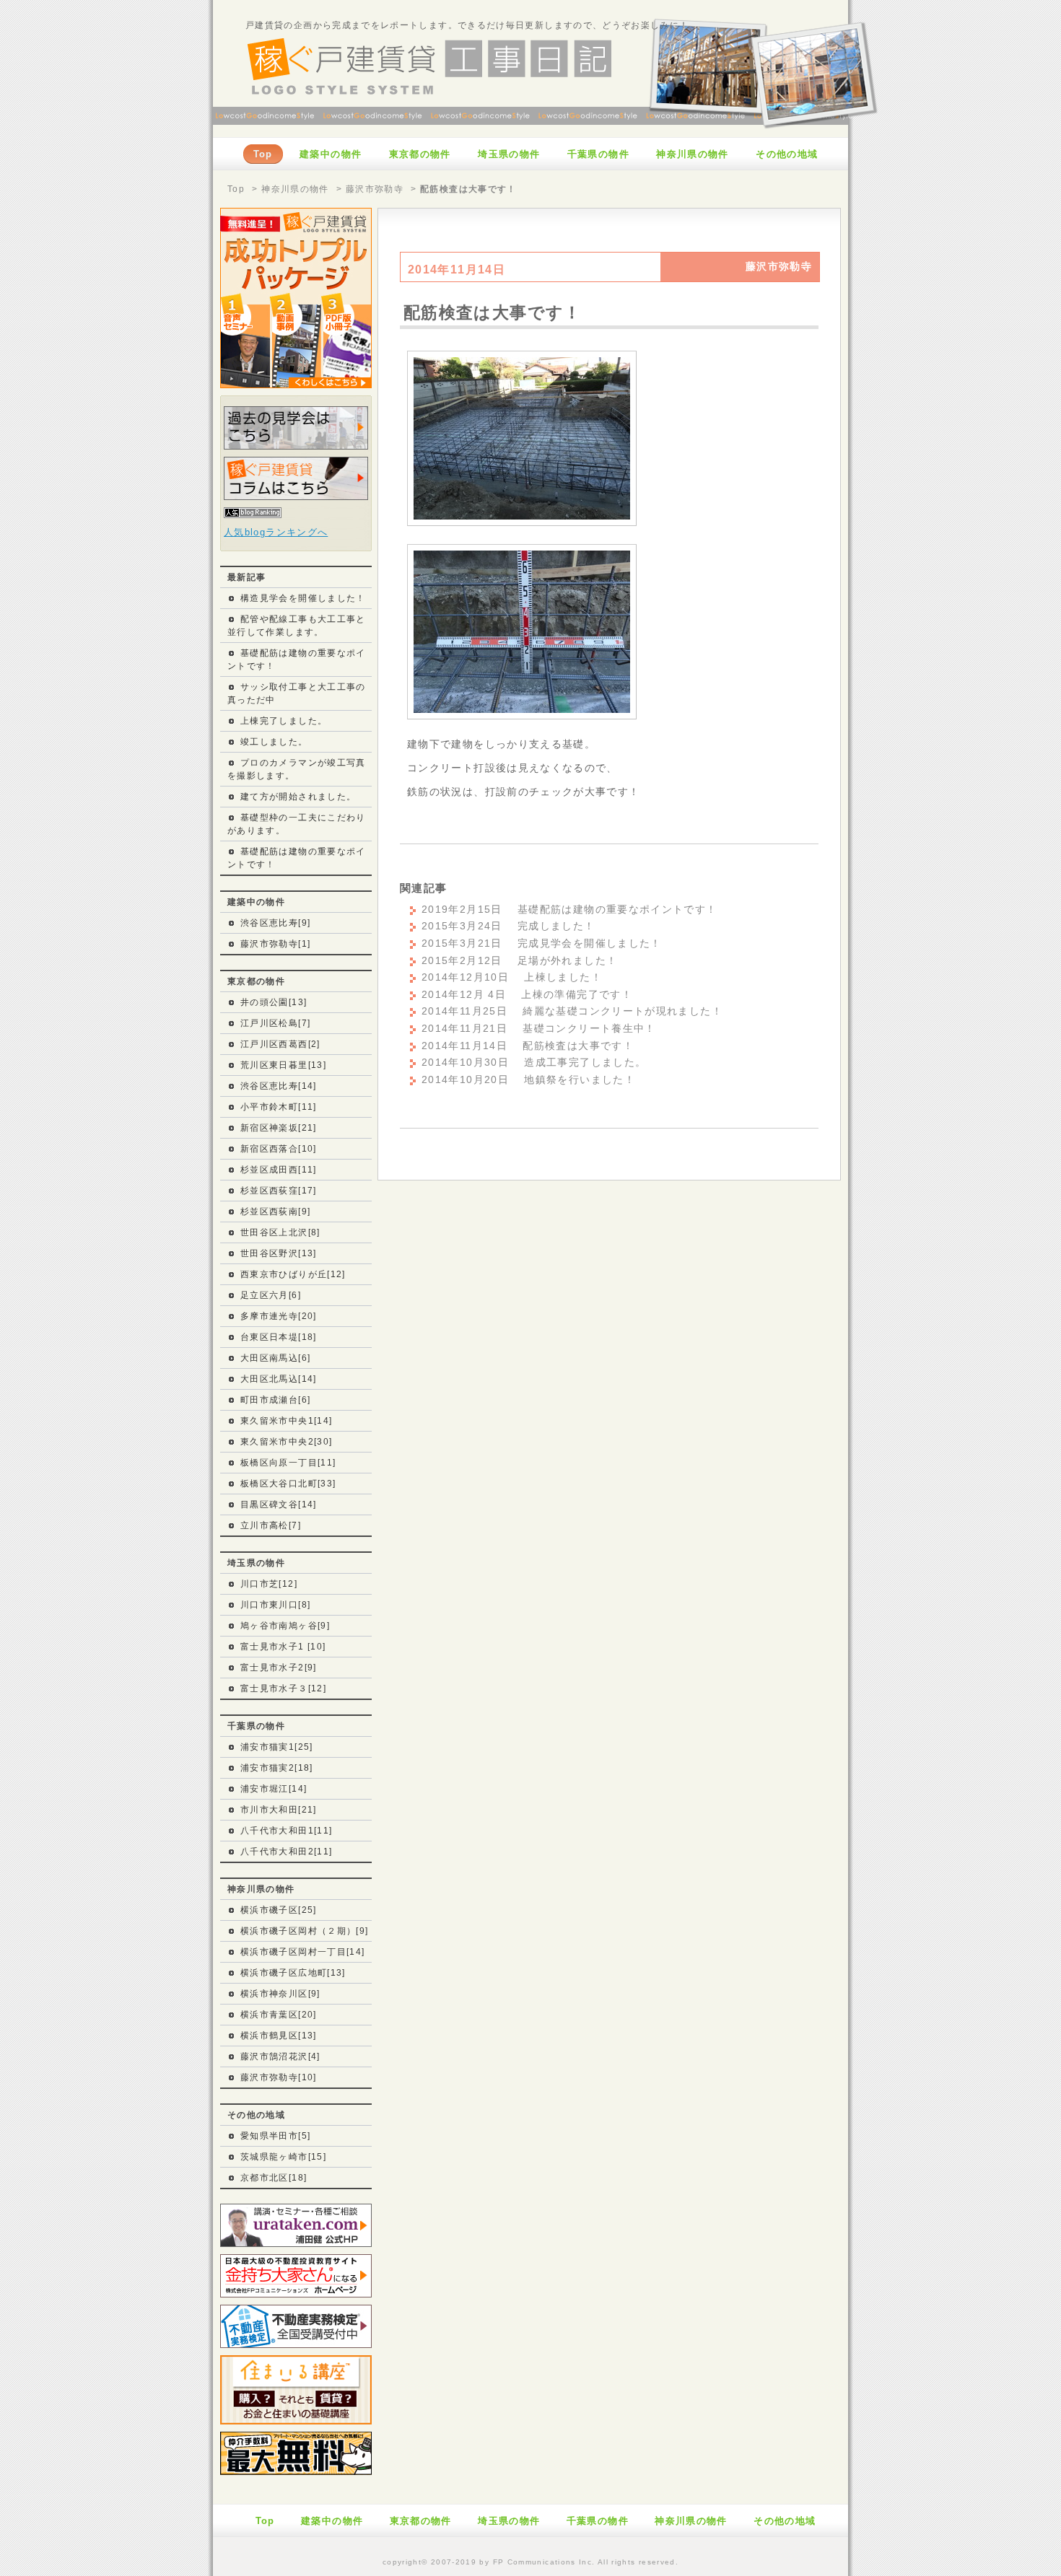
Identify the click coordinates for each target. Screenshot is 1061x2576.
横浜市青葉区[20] (279, 2015)
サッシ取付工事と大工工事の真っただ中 (297, 693)
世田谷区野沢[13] (279, 1253)
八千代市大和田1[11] (286, 1831)
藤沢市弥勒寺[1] (275, 944)
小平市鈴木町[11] (279, 1107)
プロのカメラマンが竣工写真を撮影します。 (297, 769)
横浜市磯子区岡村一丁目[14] (302, 1952)
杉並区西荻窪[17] (279, 1191)
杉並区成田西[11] (279, 1170)
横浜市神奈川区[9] (280, 1994)
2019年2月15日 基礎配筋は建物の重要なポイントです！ (569, 910)
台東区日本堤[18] (279, 1337)
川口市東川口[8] (275, 1605)
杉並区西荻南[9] (275, 1212)
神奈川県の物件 (295, 189)
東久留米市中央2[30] (286, 1442)
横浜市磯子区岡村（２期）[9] (304, 1931)
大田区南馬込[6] (275, 1358)
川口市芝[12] (269, 1584)
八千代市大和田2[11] (286, 1852)
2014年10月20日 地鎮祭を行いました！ (528, 1080)
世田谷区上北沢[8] (280, 1232)
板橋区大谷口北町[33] (288, 1484)
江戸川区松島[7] (275, 1023)
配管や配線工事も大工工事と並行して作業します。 (297, 626)
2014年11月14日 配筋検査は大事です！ (528, 1046)
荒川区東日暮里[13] (283, 1065)
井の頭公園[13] (274, 1002)
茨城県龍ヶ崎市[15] (283, 2157)
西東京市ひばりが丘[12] (293, 1274)
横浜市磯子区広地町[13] (293, 1973)
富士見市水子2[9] (279, 1668)
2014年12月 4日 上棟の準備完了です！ (527, 995)
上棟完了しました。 (284, 721)
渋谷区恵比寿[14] (279, 1086)
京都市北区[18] (274, 2178)
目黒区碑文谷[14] (279, 1504)
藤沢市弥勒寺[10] (279, 2077)
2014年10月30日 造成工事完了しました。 (534, 1063)
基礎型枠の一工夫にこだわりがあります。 (297, 824)
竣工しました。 (274, 742)
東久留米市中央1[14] (286, 1421)
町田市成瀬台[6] (275, 1400)
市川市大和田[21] (279, 1810)
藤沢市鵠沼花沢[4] (280, 2056)
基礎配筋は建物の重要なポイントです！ (297, 660)
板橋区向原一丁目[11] (288, 1463)
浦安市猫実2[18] (277, 1768)
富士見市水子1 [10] (283, 1647)
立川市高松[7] (271, 1525)
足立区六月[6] (271, 1295)
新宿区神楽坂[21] (279, 1128)
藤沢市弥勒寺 (375, 189)
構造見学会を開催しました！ (303, 598)
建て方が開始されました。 (298, 797)
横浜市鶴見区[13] (279, 2036)
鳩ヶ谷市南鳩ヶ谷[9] (285, 1626)
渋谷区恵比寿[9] (275, 923)
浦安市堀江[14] (274, 1789)
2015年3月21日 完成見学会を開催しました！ (542, 943)
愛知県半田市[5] (275, 2136)
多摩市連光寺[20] (279, 1316)
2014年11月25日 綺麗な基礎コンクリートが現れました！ (572, 1011)
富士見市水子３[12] (283, 1688)
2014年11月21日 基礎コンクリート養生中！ (539, 1029)
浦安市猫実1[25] (277, 1747)
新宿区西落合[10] (279, 1149)
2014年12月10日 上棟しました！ (512, 977)
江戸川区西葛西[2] (280, 1044)
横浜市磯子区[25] (279, 1910)
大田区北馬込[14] (279, 1379)
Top (236, 189)
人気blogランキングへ (276, 532)
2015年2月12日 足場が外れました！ (519, 961)
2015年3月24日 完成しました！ (508, 926)
